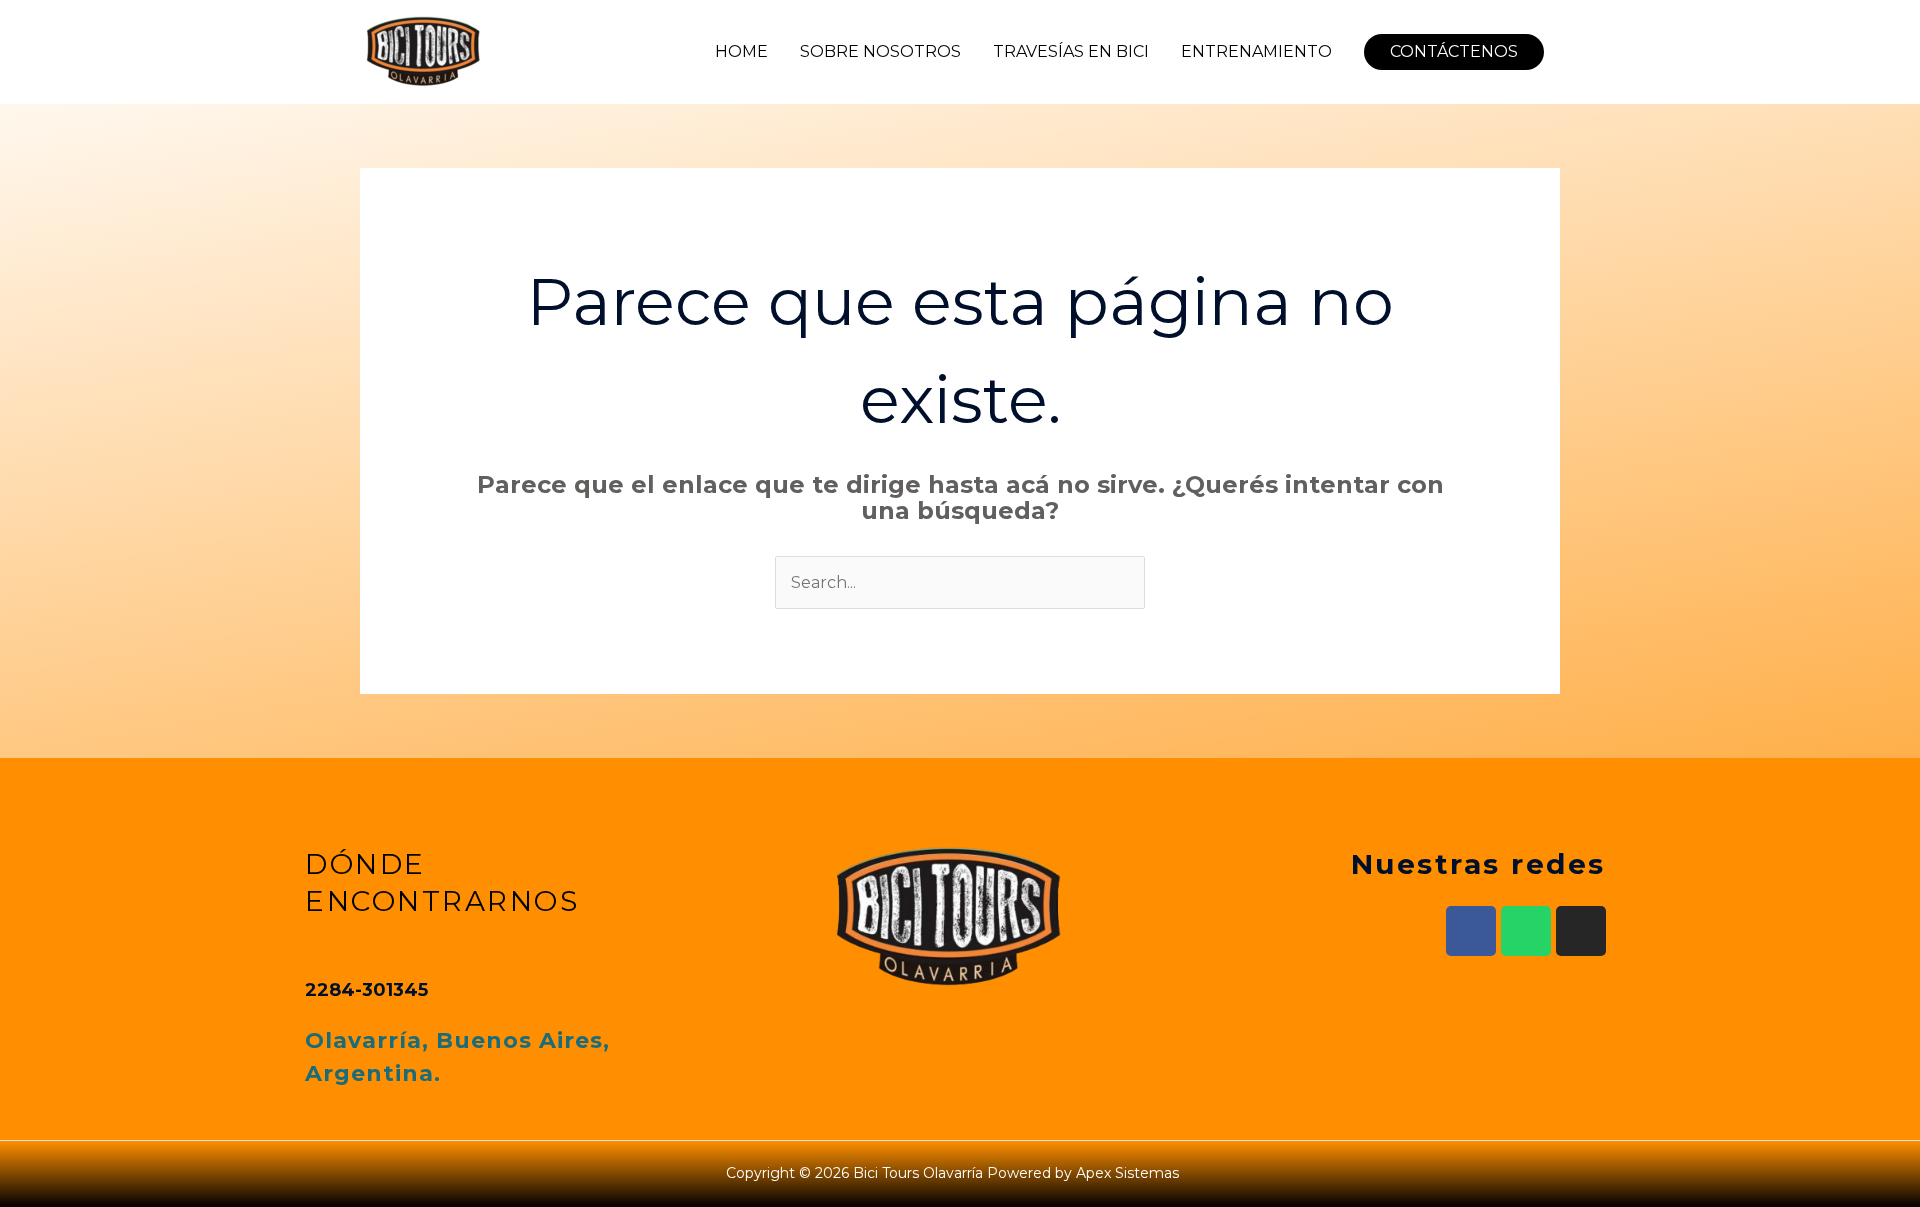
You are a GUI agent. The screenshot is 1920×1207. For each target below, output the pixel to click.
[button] (1454, 52)
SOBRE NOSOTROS (880, 51)
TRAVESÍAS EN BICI (1071, 51)
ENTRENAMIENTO (1256, 51)
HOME (741, 51)
